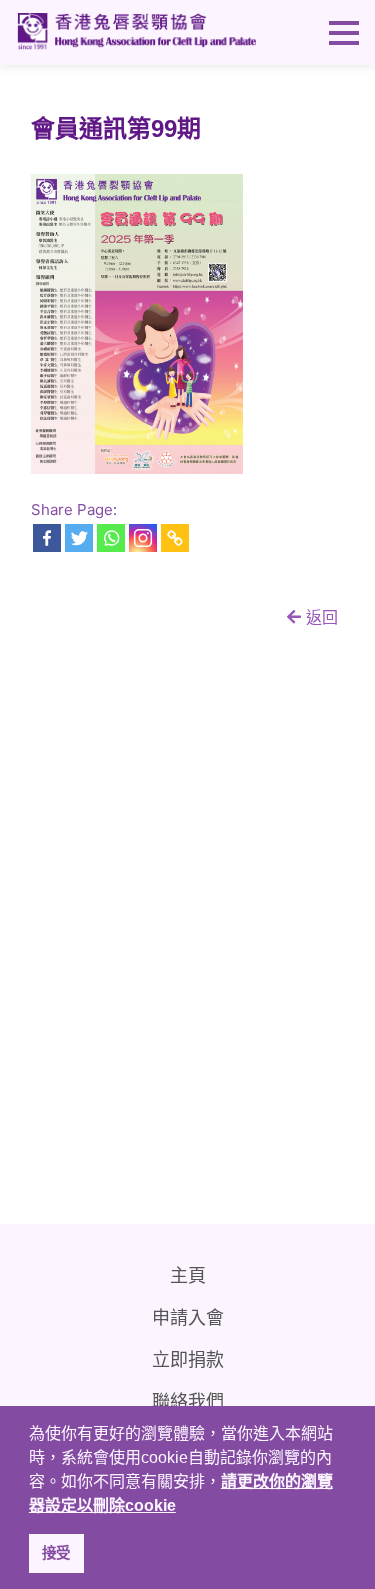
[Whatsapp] (111, 538)
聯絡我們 (188, 1402)
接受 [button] (56, 1553)
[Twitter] (79, 538)
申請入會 (188, 1318)
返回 (319, 617)
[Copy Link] (175, 538)
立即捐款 (188, 1360)
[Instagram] (143, 538)
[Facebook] (47, 538)
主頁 (188, 1276)
